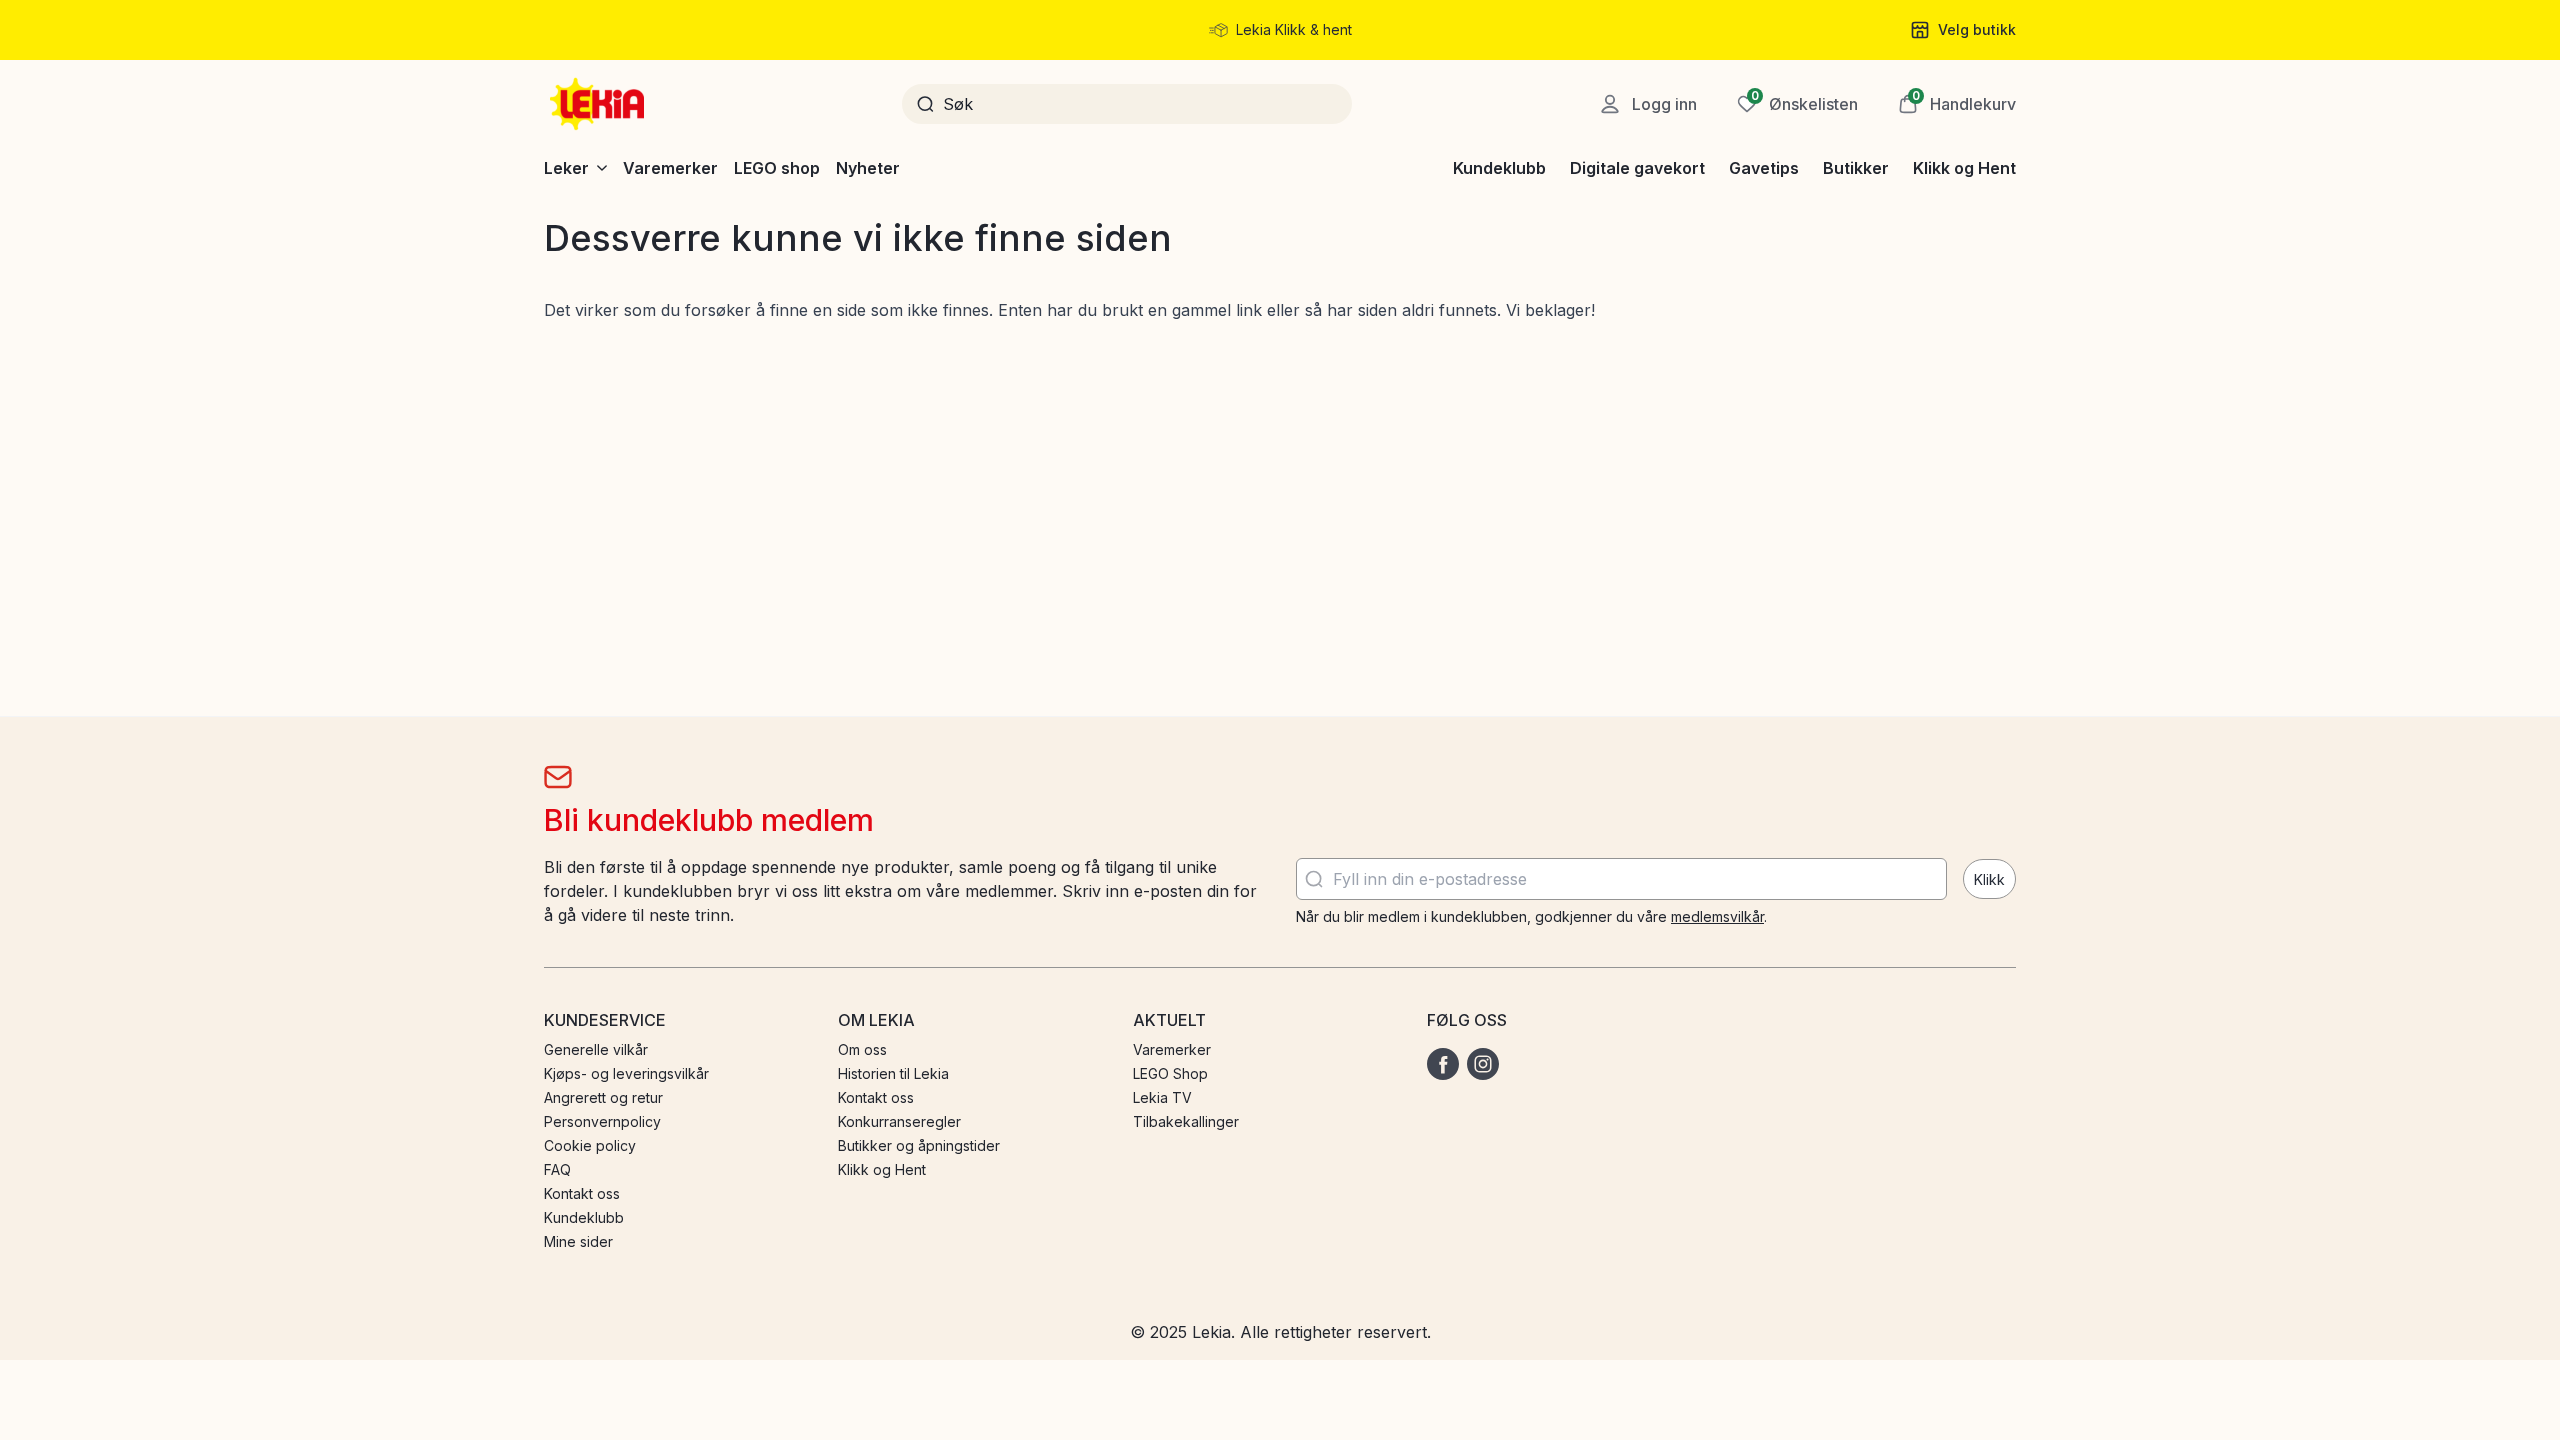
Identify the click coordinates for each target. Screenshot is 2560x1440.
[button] (1957, 104)
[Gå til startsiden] (599, 104)
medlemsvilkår (1717, 916)
